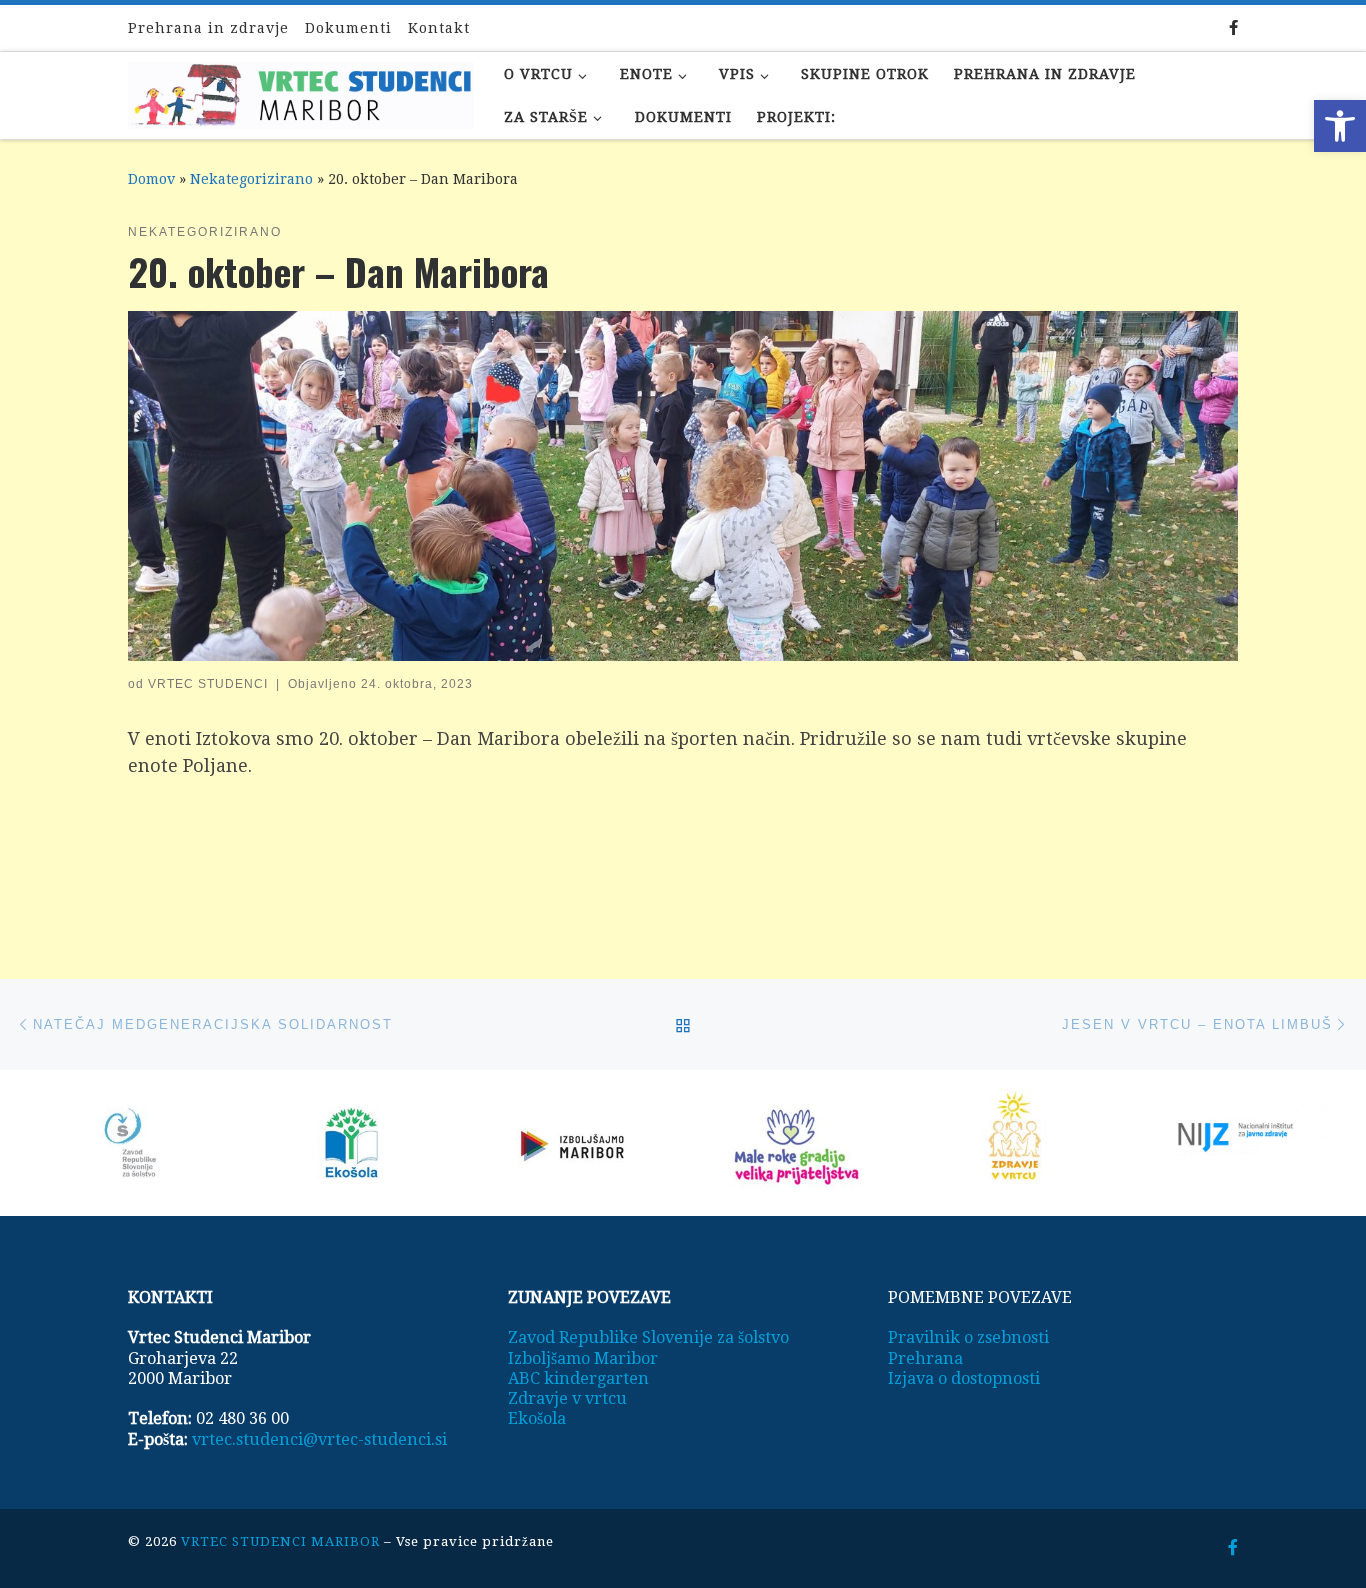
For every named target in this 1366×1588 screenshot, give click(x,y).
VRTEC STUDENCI (208, 684)
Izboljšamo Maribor (583, 1358)
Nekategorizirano (251, 179)
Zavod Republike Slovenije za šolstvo (648, 1337)
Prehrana (925, 1358)
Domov (151, 179)
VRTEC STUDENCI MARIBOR (280, 1541)
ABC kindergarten (578, 1378)
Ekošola (537, 1418)
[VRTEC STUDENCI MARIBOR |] (301, 89)
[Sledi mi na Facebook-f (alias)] (1233, 28)
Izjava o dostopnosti (964, 1378)
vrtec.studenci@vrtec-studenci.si (319, 1439)
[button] (1340, 126)
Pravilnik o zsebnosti (968, 1337)
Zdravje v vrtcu (567, 1398)
